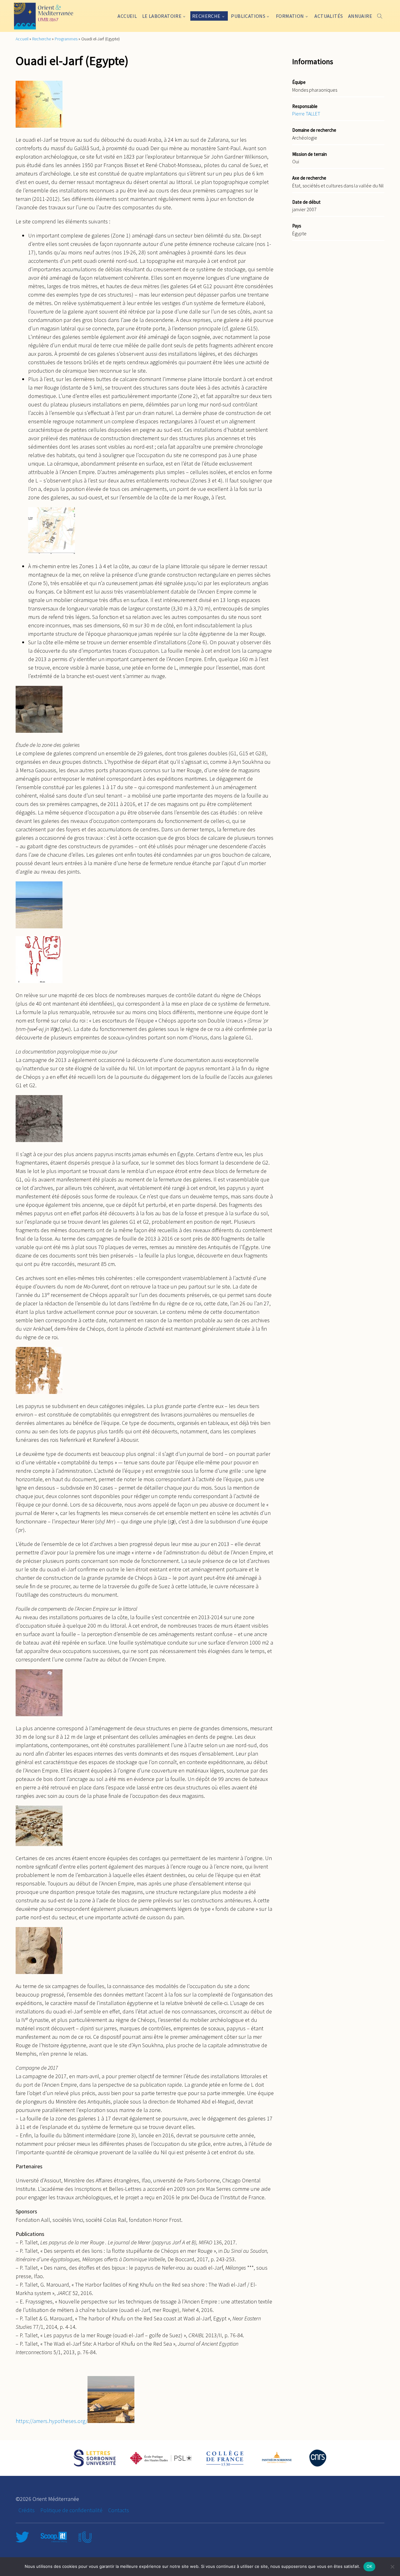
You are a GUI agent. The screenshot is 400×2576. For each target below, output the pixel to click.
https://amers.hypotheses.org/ (52, 2421)
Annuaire (360, 16)
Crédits (27, 2510)
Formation (290, 16)
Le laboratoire (162, 16)
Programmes (66, 39)
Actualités (329, 16)
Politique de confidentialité (71, 2510)
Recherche (206, 16)
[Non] (392, 2567)
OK (370, 2566)
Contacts (119, 2510)
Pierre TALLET (306, 114)
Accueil (127, 16)
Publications (248, 16)
